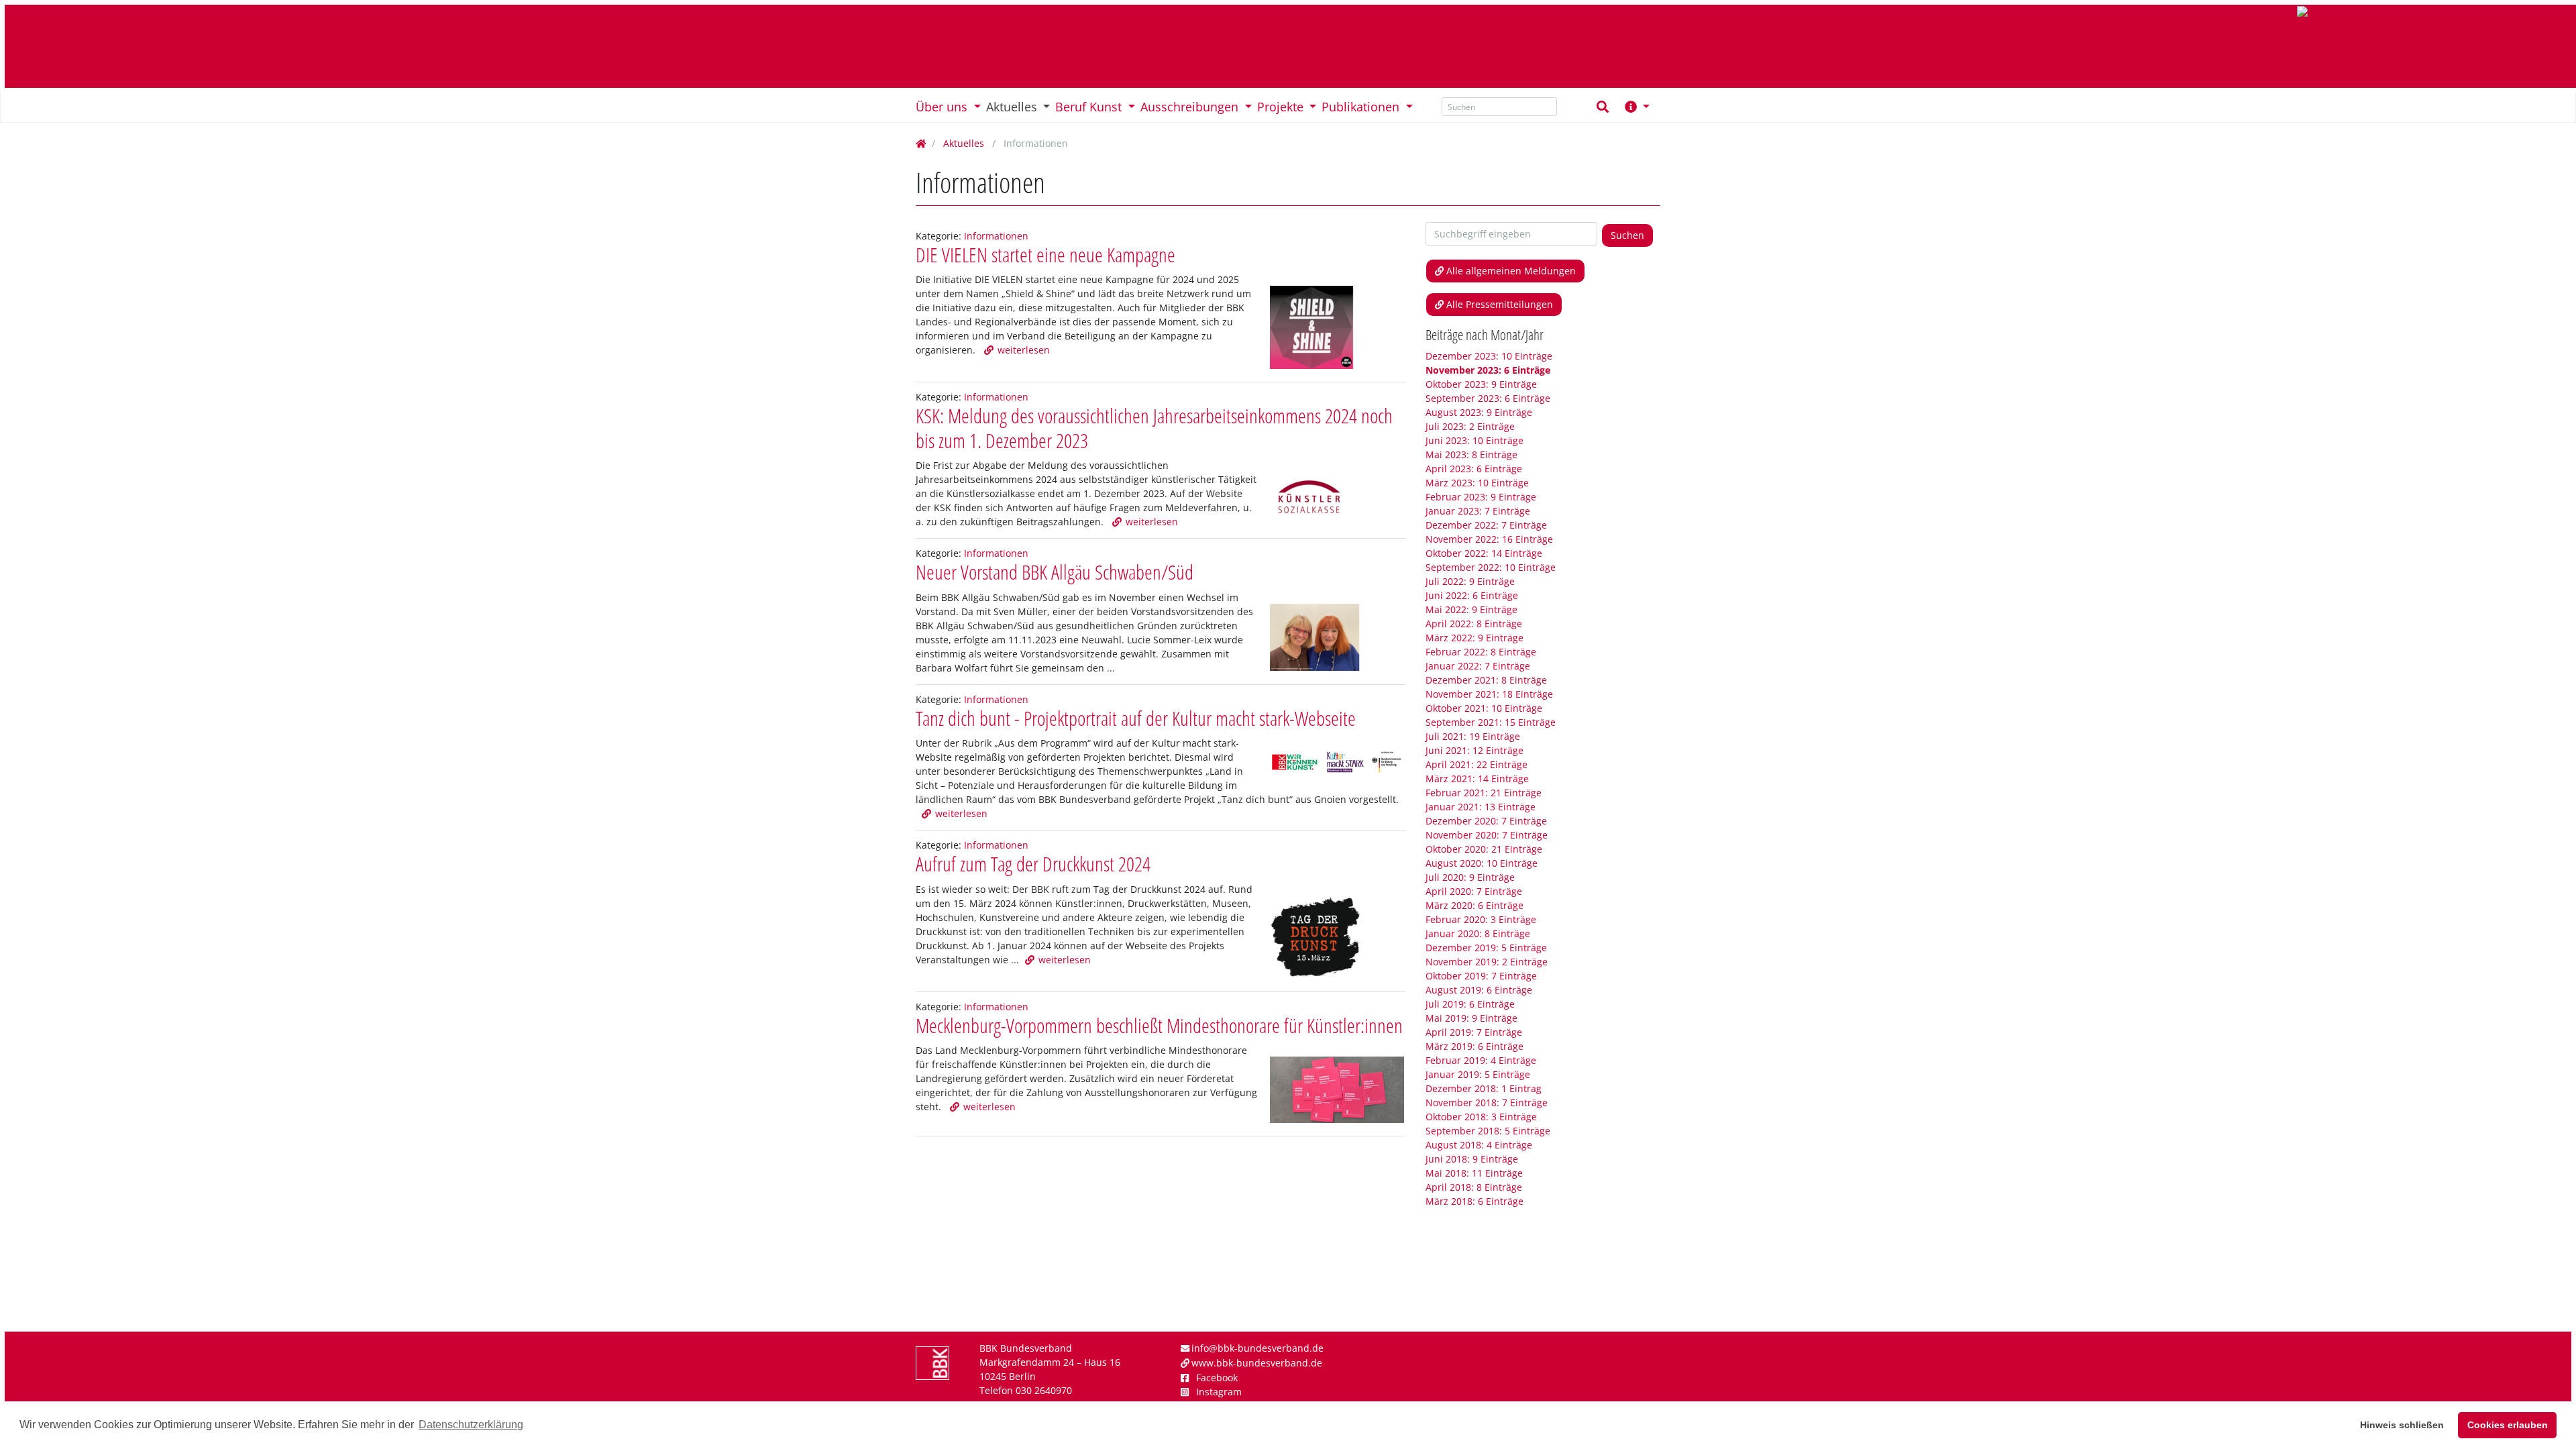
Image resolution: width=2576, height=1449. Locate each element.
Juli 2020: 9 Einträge (1470, 877)
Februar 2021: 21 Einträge (1484, 793)
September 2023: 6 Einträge (1488, 398)
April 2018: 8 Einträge (1474, 1187)
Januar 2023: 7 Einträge (1478, 511)
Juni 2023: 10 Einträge (1474, 440)
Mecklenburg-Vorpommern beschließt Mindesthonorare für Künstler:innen (1159, 1025)
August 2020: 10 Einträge (1482, 863)
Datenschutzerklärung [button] (471, 1425)
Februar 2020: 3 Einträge (1481, 919)
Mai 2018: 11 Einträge (1474, 1173)
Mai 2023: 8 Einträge (1471, 454)
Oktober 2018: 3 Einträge (1481, 1117)
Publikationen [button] (1362, 107)
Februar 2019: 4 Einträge (1481, 1060)
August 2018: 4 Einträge (1479, 1145)
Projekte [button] (1282, 107)
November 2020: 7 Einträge (1487, 835)
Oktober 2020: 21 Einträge (1484, 849)
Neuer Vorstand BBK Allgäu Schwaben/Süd (1055, 572)
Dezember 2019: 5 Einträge (1486, 948)
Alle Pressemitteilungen (1500, 304)
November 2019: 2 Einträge (1487, 962)
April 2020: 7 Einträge (1474, 891)
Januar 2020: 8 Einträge (1478, 933)
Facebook (1217, 1378)
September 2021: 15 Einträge (1491, 722)
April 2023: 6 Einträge (1474, 469)
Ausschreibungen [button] (1191, 107)
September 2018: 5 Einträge (1488, 1131)
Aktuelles (964, 143)
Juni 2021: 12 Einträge (1474, 750)
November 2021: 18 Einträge (1489, 694)
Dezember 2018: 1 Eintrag (1484, 1088)
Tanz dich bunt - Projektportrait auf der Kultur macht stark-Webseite (1137, 718)
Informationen (996, 236)
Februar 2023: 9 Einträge (1481, 497)
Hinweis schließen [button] (2402, 1425)
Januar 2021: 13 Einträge (1481, 807)
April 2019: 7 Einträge (1474, 1032)
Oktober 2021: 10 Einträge (1484, 708)
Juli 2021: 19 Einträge (1473, 736)
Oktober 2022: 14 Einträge (1484, 553)
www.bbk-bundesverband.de (1257, 1363)
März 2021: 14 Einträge (1477, 779)
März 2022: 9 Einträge (1474, 638)
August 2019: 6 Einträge (1479, 990)
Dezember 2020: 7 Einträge (1486, 821)
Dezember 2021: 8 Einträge (1486, 680)
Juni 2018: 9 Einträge (1472, 1159)
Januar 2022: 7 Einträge (1478, 666)
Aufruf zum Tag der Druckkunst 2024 (1033, 864)
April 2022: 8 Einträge (1474, 624)
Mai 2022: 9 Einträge (1471, 609)
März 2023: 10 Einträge (1477, 483)
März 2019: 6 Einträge (1474, 1046)
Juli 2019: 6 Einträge (1470, 1004)
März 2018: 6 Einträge (1474, 1201)
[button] (1643, 107)
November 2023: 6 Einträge (1488, 370)
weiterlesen (1024, 350)
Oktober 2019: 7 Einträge (1481, 976)
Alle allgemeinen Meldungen (1511, 271)
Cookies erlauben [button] (2508, 1425)
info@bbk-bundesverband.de (1257, 1348)
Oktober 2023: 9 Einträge (1481, 384)
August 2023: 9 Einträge (1479, 412)
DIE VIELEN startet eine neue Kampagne (1045, 255)
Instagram (1219, 1392)
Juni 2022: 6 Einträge (1472, 595)
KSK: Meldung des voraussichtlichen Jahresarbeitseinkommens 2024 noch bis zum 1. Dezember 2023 (1154, 428)
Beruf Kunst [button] (1090, 107)
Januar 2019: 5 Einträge (1478, 1074)
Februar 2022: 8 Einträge (1481, 652)
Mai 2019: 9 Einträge (1471, 1018)
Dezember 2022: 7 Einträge (1486, 525)
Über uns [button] (943, 107)
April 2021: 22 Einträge (1477, 764)
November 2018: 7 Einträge (1487, 1103)
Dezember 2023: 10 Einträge (1489, 356)
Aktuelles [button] (1013, 107)
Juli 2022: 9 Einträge (1470, 581)
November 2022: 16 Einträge (1489, 539)
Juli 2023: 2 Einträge (1470, 426)
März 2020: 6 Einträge (1474, 905)
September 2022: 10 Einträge (1491, 567)
